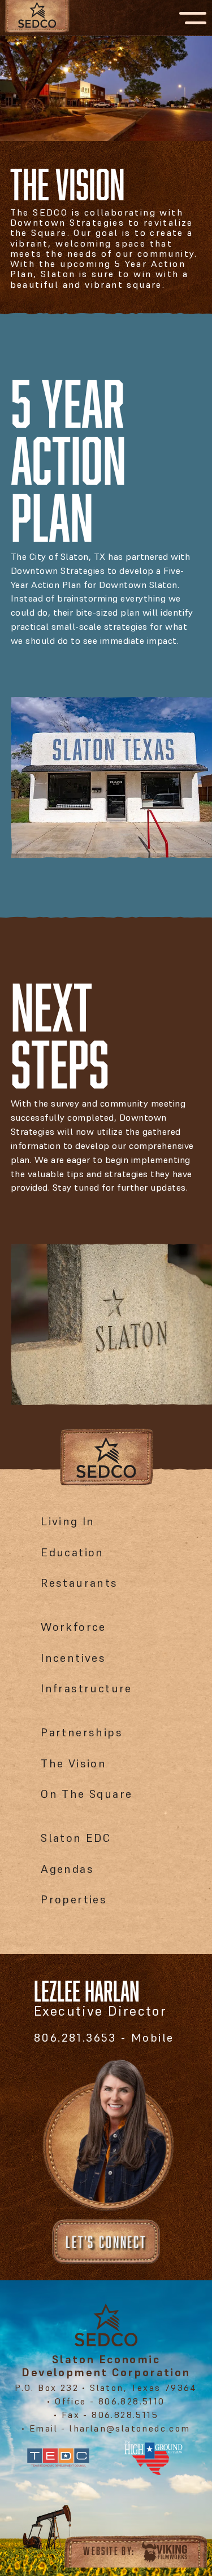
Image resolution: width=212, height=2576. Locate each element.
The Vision (73, 1763)
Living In (68, 1521)
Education (72, 1552)
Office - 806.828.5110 (110, 2401)
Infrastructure (86, 1688)
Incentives (73, 1658)
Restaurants (79, 1583)
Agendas (67, 1869)
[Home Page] (46, 18)
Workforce (73, 1627)
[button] (193, 18)
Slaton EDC (76, 1838)
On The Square (86, 1794)
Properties (74, 1899)
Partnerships (82, 1732)
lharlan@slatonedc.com (128, 2428)
